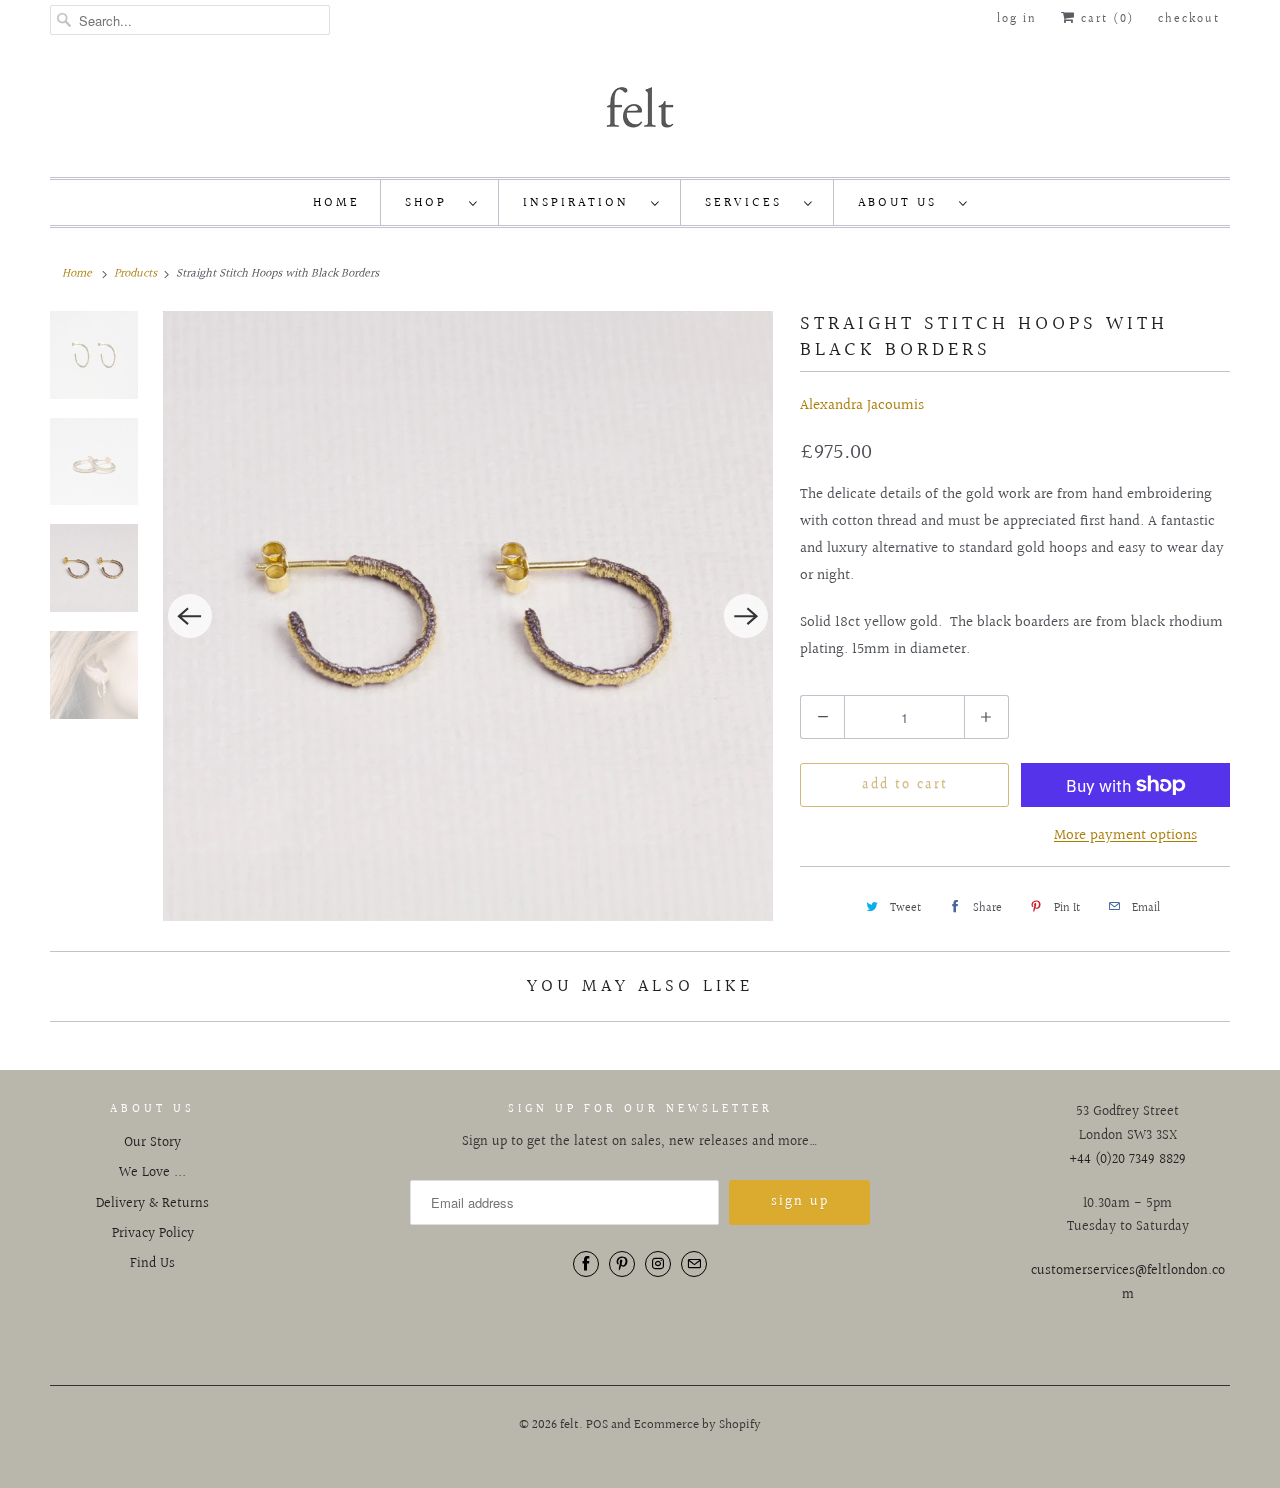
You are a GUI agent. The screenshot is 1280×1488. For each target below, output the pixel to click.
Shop (432, 203)
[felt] (640, 106)
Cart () (1105, 19)
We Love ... (152, 1173)
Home (336, 203)
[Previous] (190, 616)
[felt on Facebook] (586, 1264)
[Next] (746, 616)
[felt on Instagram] (658, 1264)
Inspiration (582, 203)
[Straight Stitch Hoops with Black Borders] (468, 616)
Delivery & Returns (152, 1204)
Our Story (152, 1143)
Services (749, 203)
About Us (903, 203)
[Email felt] (694, 1264)
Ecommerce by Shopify (697, 1425)
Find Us (152, 1264)
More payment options (1125, 835)
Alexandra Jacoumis (862, 405)
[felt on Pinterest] (622, 1264)
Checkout (1189, 19)
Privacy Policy (153, 1234)
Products (135, 273)
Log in (1017, 19)
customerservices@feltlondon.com (1128, 1283)
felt (569, 1425)
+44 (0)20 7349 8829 (1127, 1160)
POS (597, 1425)
